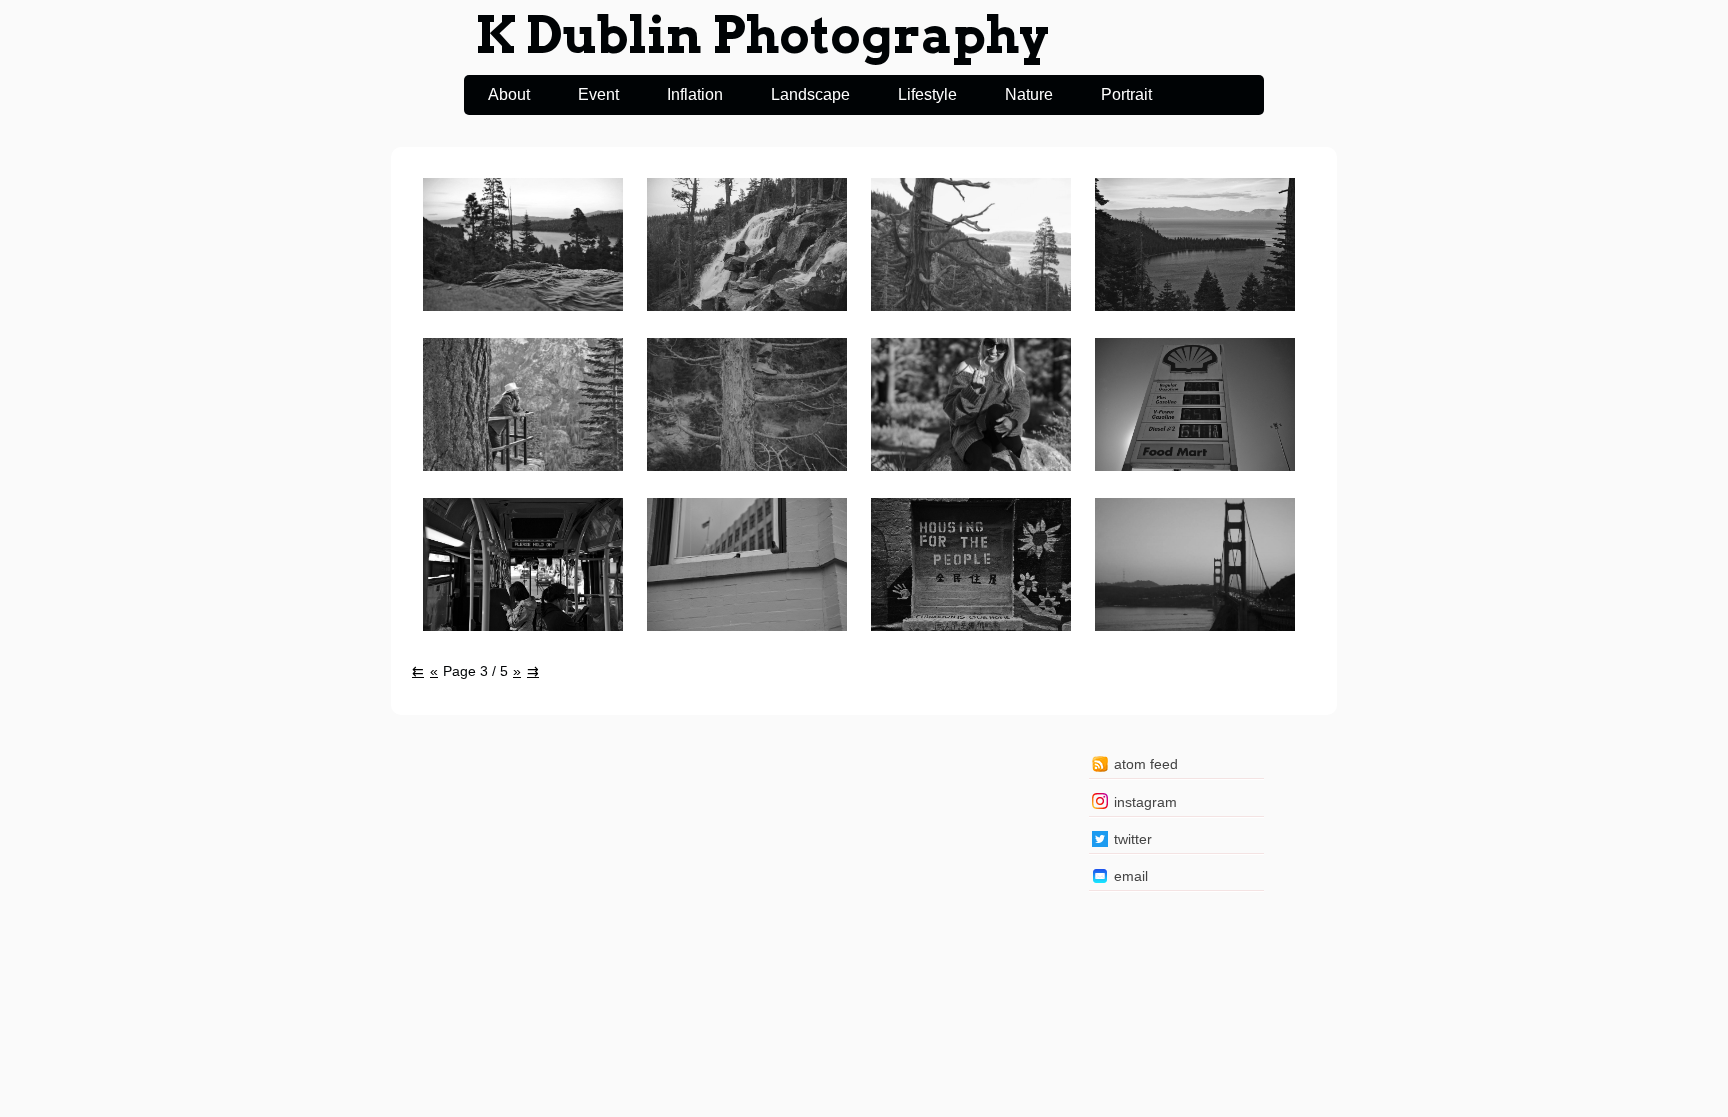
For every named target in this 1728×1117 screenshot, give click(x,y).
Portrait (1126, 94)
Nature (1029, 94)
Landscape (810, 94)
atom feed (1146, 764)
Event (598, 94)
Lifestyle (927, 94)
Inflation (695, 94)
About (509, 94)
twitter (1133, 839)
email (1131, 876)
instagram (1145, 802)
